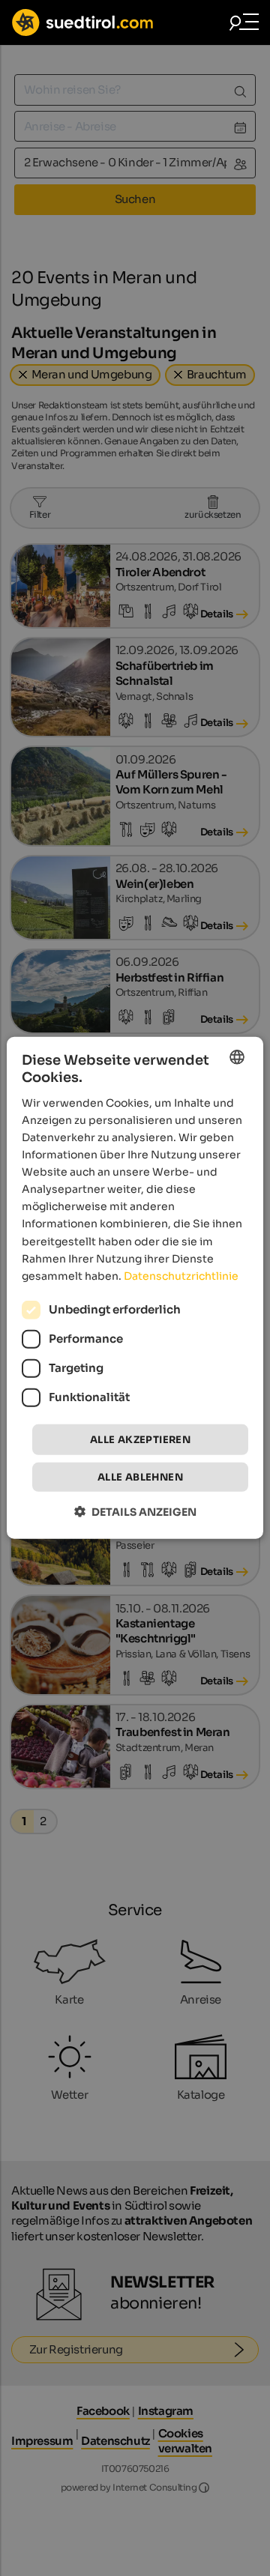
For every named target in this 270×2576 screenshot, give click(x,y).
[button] (135, 1512)
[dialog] (135, 1288)
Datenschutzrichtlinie (181, 1276)
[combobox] (237, 1057)
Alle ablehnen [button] (140, 1477)
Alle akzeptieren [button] (140, 1440)
